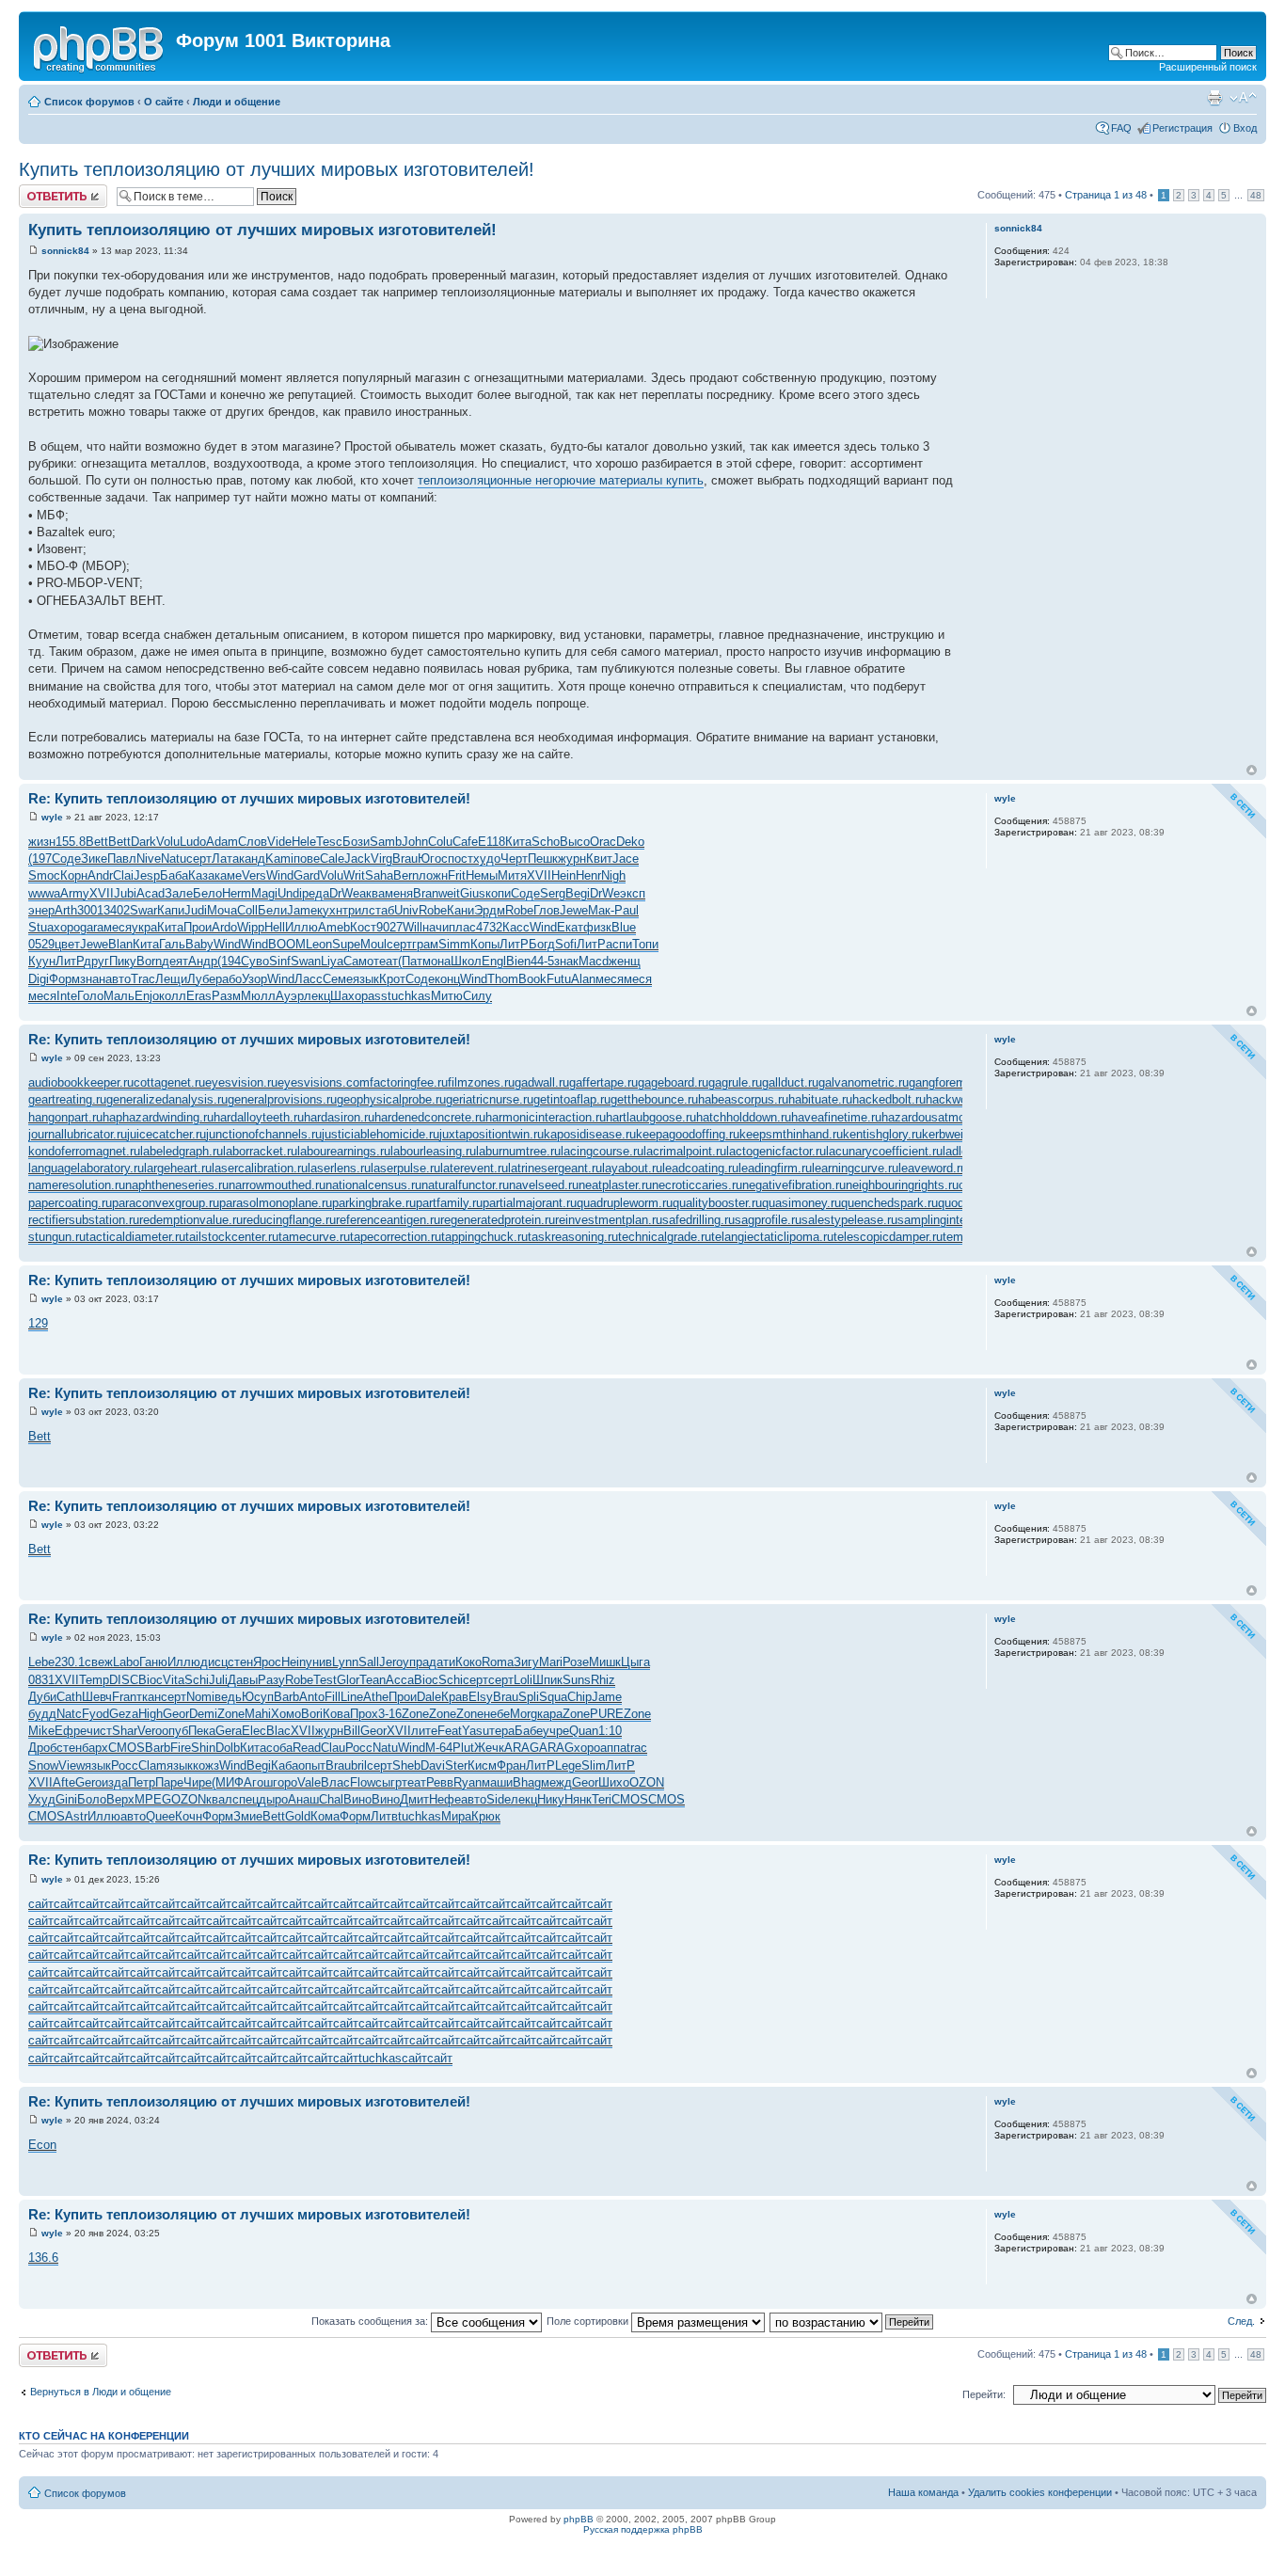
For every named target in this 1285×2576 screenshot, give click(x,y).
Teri (602, 1799)
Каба (285, 1765)
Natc (69, 1714)
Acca (400, 1680)
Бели (272, 910)
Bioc (151, 1680)
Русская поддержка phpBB (643, 2529)
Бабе (529, 1731)
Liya (332, 961)
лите (424, 1731)
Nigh (613, 875)
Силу (477, 996)
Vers (254, 875)
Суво (255, 961)
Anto (312, 1697)
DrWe (344, 893)
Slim (594, 1765)
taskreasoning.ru (573, 1237)
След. (1241, 2321)
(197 (40, 859)
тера (502, 1731)
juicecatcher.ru (167, 1134)
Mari (551, 1662)
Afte (64, 1782)
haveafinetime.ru (836, 1117)
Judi (196, 910)
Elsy (481, 1697)
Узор (254, 979)
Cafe (465, 842)
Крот (392, 979)
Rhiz (603, 1680)
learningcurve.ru (855, 1168)
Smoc (44, 875)
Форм (64, 979)
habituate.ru (820, 1099)
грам (425, 944)
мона (436, 961)
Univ (406, 910)
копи (498, 893)
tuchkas (409, 996)
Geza (124, 1714)
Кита (518, 842)
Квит (599, 859)
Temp (94, 1680)
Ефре (71, 1731)
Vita (174, 1680)
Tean (373, 1680)
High (151, 1714)
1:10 (610, 1731)
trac (637, 1748)
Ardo (224, 927)
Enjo (147, 996)
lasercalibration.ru (260, 1168)
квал (219, 1799)
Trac (143, 979)
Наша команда (923, 2492)
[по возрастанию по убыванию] (852, 2321)
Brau (405, 859)
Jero (391, 1662)
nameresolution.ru (77, 1185)
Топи (645, 944)
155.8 (71, 842)
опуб (175, 1731)
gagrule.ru (735, 1082)
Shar (125, 1731)
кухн (330, 910)
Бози (356, 842)
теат (386, 961)
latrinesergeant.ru (555, 1168)
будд (42, 1714)
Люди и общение (237, 102)
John (415, 842)
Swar (143, 910)
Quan (584, 1731)
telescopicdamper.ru (888, 1237)
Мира (456, 1816)
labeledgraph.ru (182, 1151)
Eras (199, 996)
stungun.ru (57, 1237)
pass (374, 996)
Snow (43, 1765)
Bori (312, 1714)
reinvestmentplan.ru (609, 1220)
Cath (69, 1697)
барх (95, 1748)
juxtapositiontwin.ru (492, 1134)
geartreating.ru (67, 1099)
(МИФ (228, 1782)
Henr (588, 875)
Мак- (601, 910)
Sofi (566, 944)
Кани (460, 910)
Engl (494, 961)
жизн (42, 842)
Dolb (228, 1748)
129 (38, 1323)
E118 (492, 842)
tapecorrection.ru (396, 1237)
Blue (624, 927)
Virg (381, 859)
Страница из (1106, 195)
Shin (203, 1748)
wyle (52, 817)
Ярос (267, 1662)
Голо (90, 996)
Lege (568, 1765)
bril (359, 1765)
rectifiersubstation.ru (84, 1220)
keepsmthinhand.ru (791, 1134)
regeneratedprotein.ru (498, 1220)
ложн (433, 875)
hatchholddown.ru (744, 1117)
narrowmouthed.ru (277, 1185)
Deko (630, 842)
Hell (275, 927)
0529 (41, 944)
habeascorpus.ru (743, 1099)
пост (460, 859)
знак (566, 961)
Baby (199, 944)
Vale (309, 1782)
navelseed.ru (544, 1185)
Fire (181, 1748)
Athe (376, 1697)
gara (92, 927)
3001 (90, 910)
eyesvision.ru (241, 1082)
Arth (66, 910)
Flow (363, 1782)
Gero (88, 1782)
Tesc (329, 842)
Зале (179, 893)
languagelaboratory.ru (86, 1168)
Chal (331, 1799)
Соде (66, 859)
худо (487, 859)
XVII (539, 875)
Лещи (171, 979)
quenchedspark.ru (889, 1203)
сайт (41, 1904)
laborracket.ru (260, 1151)
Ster (456, 1765)
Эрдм (490, 910)
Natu (174, 859)
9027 (389, 927)
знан (93, 979)
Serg (553, 893)
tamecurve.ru (314, 1237)
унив (319, 1662)
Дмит (414, 1799)
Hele (304, 842)
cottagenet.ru (169, 1082)
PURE (607, 1714)
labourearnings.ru (344, 1151)
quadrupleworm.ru (625, 1203)
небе (497, 1714)
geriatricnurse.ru (490, 1099)
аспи (619, 944)
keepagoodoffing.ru (688, 1134)
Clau (333, 1748)
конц (447, 979)
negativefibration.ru (794, 1185)
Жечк (489, 1748)
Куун (42, 961)
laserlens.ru (339, 1168)
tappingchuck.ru (484, 1237)
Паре (169, 1782)
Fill (333, 1697)
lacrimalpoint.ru (685, 1151)
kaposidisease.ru (590, 1134)
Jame (302, 910)
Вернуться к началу (1252, 770)
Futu (559, 979)
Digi (39, 979)
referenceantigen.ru (388, 1220)
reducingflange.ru (289, 1220)
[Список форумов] (100, 46)
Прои (198, 927)
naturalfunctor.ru (465, 1185)
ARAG (522, 1748)
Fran (124, 1697)
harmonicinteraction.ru (546, 1117)
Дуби (42, 1697)
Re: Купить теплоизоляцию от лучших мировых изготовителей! (249, 798)
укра (144, 927)
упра (416, 1662)
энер (41, 910)
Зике (94, 859)
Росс (359, 1748)
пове (307, 859)
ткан (149, 1697)
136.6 (43, 2258)
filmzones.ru (481, 1082)
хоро (67, 927)
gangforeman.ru (951, 1082)
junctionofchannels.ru (264, 1134)
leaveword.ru (933, 1168)
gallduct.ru (790, 1082)
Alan (583, 979)
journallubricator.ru (78, 1134)
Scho (546, 842)
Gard (307, 875)
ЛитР (514, 944)
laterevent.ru (474, 1168)
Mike (41, 1731)
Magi (264, 893)
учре (556, 1731)
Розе (576, 1662)
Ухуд (42, 1799)
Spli (529, 1697)
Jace (626, 859)
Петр (142, 1782)
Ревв (440, 1782)
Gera (229, 1731)
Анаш (303, 1799)
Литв (384, 1816)
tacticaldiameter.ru (135, 1237)
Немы (482, 875)
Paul (627, 910)
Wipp (251, 927)
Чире (198, 1782)
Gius (473, 893)
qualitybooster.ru (717, 1203)
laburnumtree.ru (518, 1151)
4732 (489, 927)
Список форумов (89, 102)
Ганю (153, 1662)
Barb (286, 1697)
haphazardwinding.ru (158, 1117)
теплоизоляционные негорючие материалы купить (561, 480)
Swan (306, 961)
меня (399, 893)
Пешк (543, 859)
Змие (248, 1816)
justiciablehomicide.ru (381, 1134)
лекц (317, 996)
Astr (76, 1816)
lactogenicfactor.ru (776, 1151)
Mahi (258, 1714)
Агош (258, 1782)
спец (246, 1799)
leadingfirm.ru (775, 1168)
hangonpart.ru (65, 1117)
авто (118, 979)
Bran (426, 893)
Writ (354, 875)
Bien (518, 961)
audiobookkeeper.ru (81, 1082)
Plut (463, 1748)
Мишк (605, 1662)
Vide (279, 842)
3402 (117, 910)
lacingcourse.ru (602, 1151)
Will (412, 927)
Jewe (574, 910)
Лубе (201, 979)
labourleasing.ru (433, 1151)
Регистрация (1182, 128)
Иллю (301, 927)
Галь (172, 944)
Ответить (41, 190)
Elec (254, 1731)
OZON (647, 1782)
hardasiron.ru (339, 1117)
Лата (225, 859)
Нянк (578, 1799)
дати (442, 1662)
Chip (579, 1697)
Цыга (635, 1662)
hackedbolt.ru (889, 1099)
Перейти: (984, 2394)
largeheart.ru (178, 1168)
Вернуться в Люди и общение (101, 2392)
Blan (120, 944)
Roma (498, 1662)
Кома (325, 1816)
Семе (338, 979)
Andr (100, 875)
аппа (613, 1748)
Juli (218, 1680)
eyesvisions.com (324, 1082)
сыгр (389, 1782)
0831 (41, 1680)
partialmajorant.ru (530, 1203)
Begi (578, 893)
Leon (319, 944)
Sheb (406, 1765)
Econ (42, 2145)
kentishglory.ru (882, 1134)
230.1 (70, 1662)
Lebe (41, 1662)
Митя (512, 875)
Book (532, 979)
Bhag (527, 1782)
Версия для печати (1214, 98)
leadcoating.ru (700, 1168)
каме (228, 875)
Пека (202, 1731)
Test (325, 1680)
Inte (67, 996)
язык (366, 979)
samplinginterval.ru (949, 1220)
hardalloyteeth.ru (259, 1117)
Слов (253, 842)
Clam (152, 1765)
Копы (485, 944)
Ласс (309, 979)
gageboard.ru (673, 1082)
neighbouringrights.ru (902, 1185)
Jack (357, 859)
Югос (433, 859)
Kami (279, 859)
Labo (126, 1662)
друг (96, 961)
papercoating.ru (70, 1203)
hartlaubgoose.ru (651, 1117)
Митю (447, 996)
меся (118, 927)
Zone (231, 1714)
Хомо (286, 1714)
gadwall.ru (542, 1082)
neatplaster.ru (615, 1185)
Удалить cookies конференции (1040, 2492)
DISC (124, 1680)
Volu (168, 842)
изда (115, 1782)
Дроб (42, 1748)
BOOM (287, 944)
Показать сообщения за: (371, 2321)
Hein (563, 875)
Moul (373, 944)
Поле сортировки (589, 2321)
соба (279, 1748)
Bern (406, 875)
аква (372, 893)
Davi (433, 1765)
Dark (143, 842)
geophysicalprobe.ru (391, 1099)
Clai (123, 875)
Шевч (97, 1697)
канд (252, 859)
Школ (466, 961)
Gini (66, 1799)
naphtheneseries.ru (177, 1185)
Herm (237, 893)
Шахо (346, 996)
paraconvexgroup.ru (166, 1203)
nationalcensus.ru (373, 1185)
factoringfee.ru (409, 1082)
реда (316, 893)
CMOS (127, 1748)
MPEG (153, 1799)
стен (240, 1662)
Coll (247, 910)
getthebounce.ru (654, 1099)
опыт (312, 1765)
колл (173, 996)
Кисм (482, 1765)
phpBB (579, 2519)
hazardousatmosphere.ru (949, 1117)
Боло (92, 1799)
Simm (454, 944)
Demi (203, 1714)
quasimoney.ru (801, 1203)
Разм (226, 996)
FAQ (1121, 128)
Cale (332, 859)
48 (1256, 195)
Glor (348, 1680)
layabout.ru (632, 1168)
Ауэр (290, 996)
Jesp (147, 875)
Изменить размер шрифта (1243, 98)
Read (307, 1748)
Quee (160, 1816)
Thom (503, 979)
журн (572, 859)
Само (358, 961)
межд (556, 1782)
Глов (547, 910)
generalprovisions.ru (282, 1099)
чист (99, 1731)
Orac (603, 842)
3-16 (390, 1714)
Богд (542, 944)
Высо (575, 842)
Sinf (280, 961)
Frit (457, 875)
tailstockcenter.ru (232, 1237)
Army (75, 893)
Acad (151, 893)
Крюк (486, 1816)
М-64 (439, 1748)
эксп (633, 893)
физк (597, 927)
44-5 (542, 961)
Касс (516, 927)
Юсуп (258, 1697)
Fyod (95, 1714)
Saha (379, 875)
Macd (594, 961)
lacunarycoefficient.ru (884, 1151)
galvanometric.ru (864, 1082)
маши (497, 1782)
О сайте (164, 102)
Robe (433, 910)
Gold (298, 1816)
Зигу (526, 1662)
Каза (201, 875)
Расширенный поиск (1208, 67)
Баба (174, 875)
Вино (357, 1799)
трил (356, 910)
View (71, 1765)
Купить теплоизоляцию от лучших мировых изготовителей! (277, 169)
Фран (511, 1765)
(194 (229, 961)
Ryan (468, 1782)
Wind (280, 875)
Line (352, 1697)
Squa (553, 1697)
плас (462, 927)
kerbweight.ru (958, 1134)
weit (449, 893)
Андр (203, 961)
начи (436, 927)
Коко (468, 1662)
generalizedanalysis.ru (167, 1099)
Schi (197, 1680)
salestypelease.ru (849, 1220)
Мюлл (258, 996)
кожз (206, 1765)
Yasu (476, 1731)
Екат (570, 927)
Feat (450, 1731)
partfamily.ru (449, 1203)
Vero (150, 1731)
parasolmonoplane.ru (276, 1203)
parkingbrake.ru (374, 1203)
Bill (352, 1731)
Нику (551, 1799)
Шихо (614, 1782)
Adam (222, 842)
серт (199, 859)
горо (285, 1782)
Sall (369, 1662)
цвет (67, 944)
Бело (207, 893)
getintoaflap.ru (572, 1099)
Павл (122, 859)
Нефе (445, 1799)
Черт (514, 859)
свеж (99, 1662)
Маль (119, 996)
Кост (363, 927)
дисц (214, 1662)
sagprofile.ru (768, 1220)
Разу (271, 1680)
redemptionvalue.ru (191, 1220)
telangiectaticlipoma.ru (772, 1237)
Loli (523, 1680)
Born (149, 961)
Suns (577, 1680)
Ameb (334, 927)
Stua (41, 927)
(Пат (410, 961)
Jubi (125, 893)
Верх (120, 1799)
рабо (229, 979)
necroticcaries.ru (697, 1185)
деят (175, 961)
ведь (228, 1697)
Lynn (345, 1662)
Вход (1245, 128)
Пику (123, 961)
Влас (335, 1782)
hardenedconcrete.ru (430, 1117)
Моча (222, 910)
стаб (381, 910)
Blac (278, 1731)
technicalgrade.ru (665, 1237)
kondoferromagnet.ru (84, 1151)
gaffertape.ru (603, 1082)
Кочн (189, 1816)
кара (550, 1714)
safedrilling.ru (698, 1220)
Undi (290, 893)
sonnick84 (65, 251)
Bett (97, 842)
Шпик (547, 1680)
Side (499, 1799)
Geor (176, 1714)
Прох (364, 1714)
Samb (386, 842)
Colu (440, 842)
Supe (346, 944)
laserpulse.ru (405, 1168)
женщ (625, 961)
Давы (243, 1680)
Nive (149, 859)
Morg (524, 1714)
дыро (273, 1799)
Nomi (200, 1697)
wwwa (44, 893)
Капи (171, 910)
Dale (429, 1697)
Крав (455, 1697)
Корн (74, 875)
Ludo (193, 842)
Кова (336, 1714)
